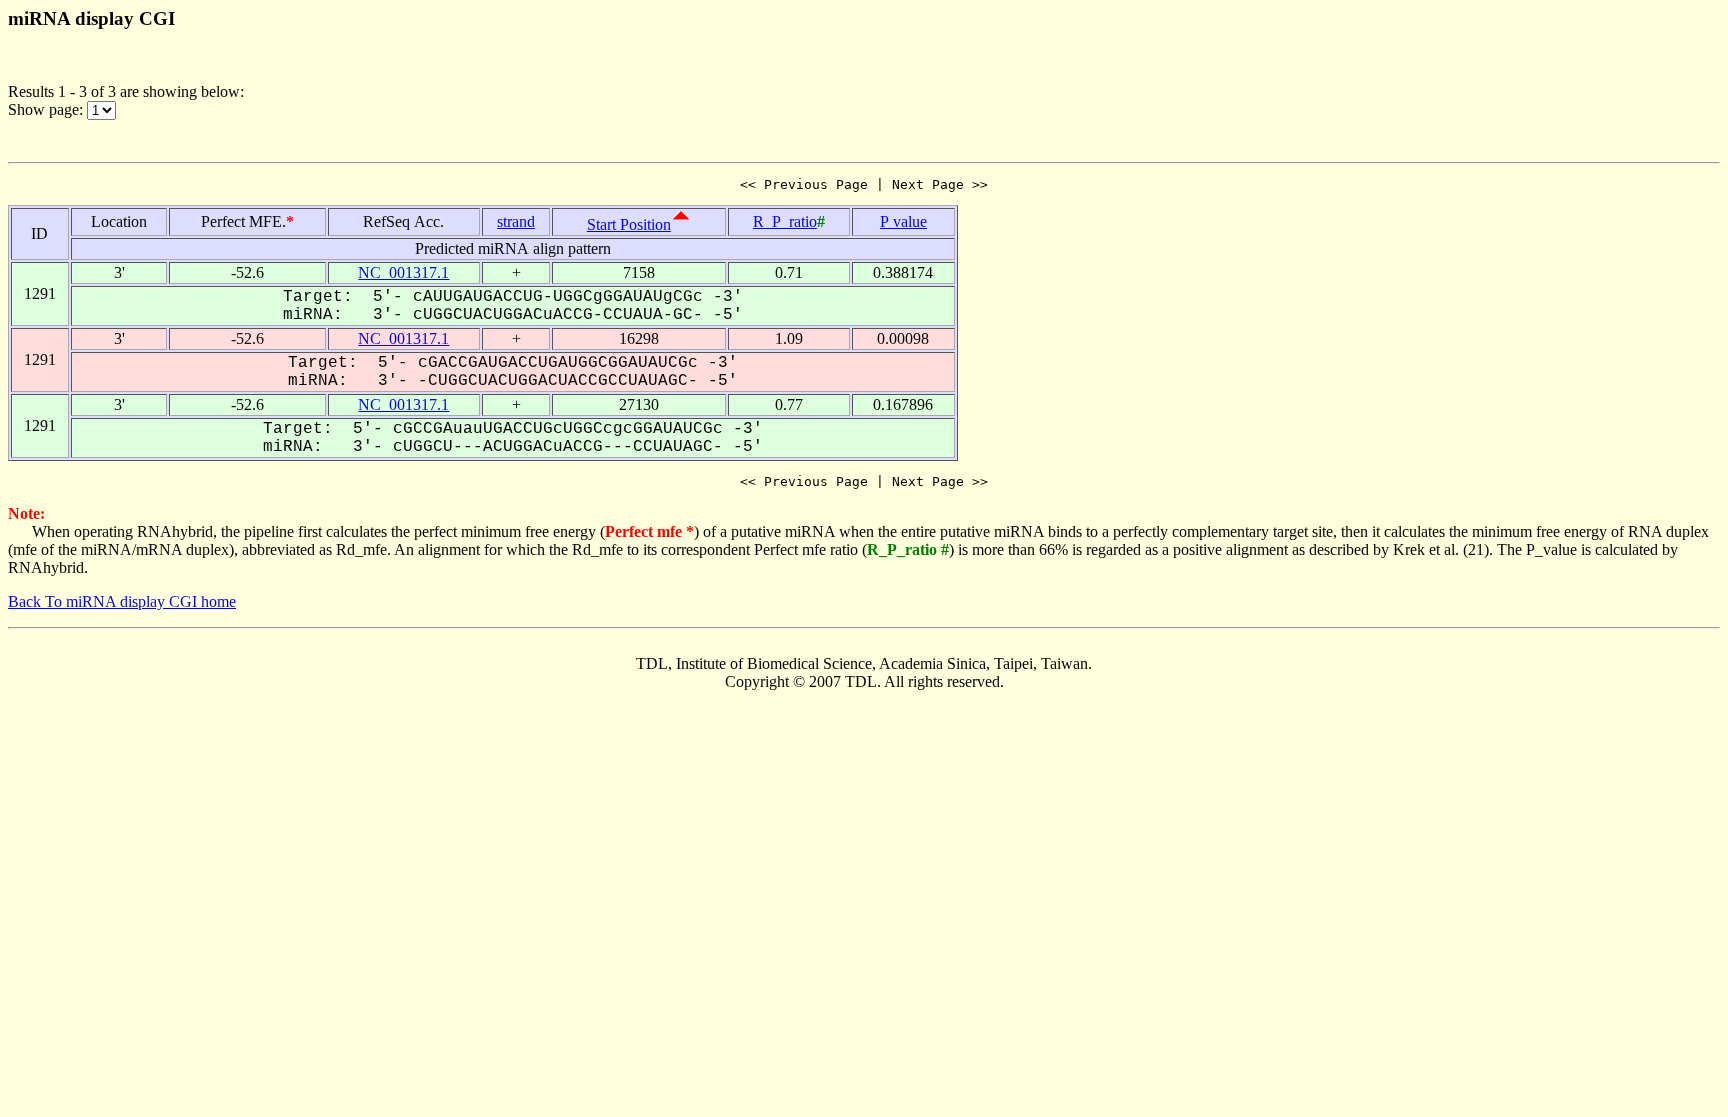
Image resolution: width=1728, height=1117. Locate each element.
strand (516, 221)
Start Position (629, 224)
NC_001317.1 (403, 272)
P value (903, 221)
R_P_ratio (785, 221)
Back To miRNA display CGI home (122, 601)
